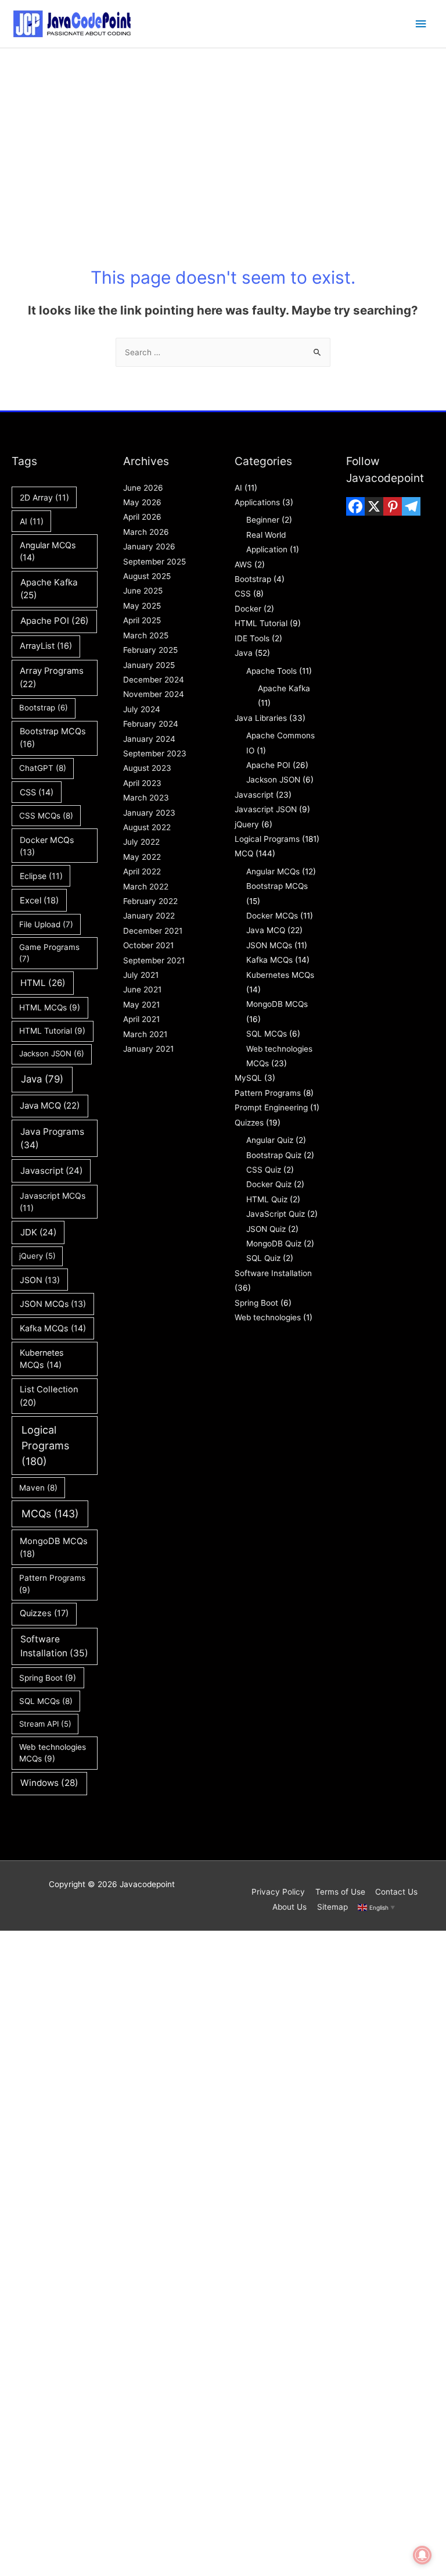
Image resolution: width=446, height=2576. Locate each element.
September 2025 (154, 562)
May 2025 (142, 606)
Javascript (51, 1171)
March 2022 (146, 887)
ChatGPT (43, 768)
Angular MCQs (48, 551)
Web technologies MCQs (53, 1753)
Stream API (45, 1724)
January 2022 (149, 916)
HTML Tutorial (52, 1031)
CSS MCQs (46, 816)
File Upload (46, 924)
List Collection (49, 1396)
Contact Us (396, 1892)
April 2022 (142, 871)
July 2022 (141, 842)
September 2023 (155, 753)
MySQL (248, 1078)
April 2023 (142, 783)
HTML (43, 983)
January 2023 (149, 813)
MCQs (50, 1514)
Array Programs (52, 677)
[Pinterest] (393, 506)
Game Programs (49, 953)
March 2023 (146, 798)
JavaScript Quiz (276, 1214)
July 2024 (142, 709)
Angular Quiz (270, 1140)
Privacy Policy (278, 1892)
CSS (37, 792)
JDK (38, 1232)
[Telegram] (411, 506)
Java (42, 1079)
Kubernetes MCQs (42, 1359)
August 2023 (147, 768)
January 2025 (149, 665)
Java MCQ (50, 1106)
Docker (248, 609)
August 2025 (147, 576)
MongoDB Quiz (274, 1244)
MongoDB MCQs (54, 1548)
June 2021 (142, 989)
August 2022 (147, 827)
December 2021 (153, 931)
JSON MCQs (53, 1304)
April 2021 (141, 1019)
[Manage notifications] (422, 2555)
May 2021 (141, 1005)
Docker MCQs (47, 846)
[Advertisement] (223, 135)
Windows (49, 1783)
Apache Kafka (49, 589)
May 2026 (142, 502)
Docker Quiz (269, 1184)
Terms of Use (340, 1892)
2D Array (44, 497)
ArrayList (46, 646)
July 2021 (141, 975)
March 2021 (145, 1034)
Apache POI (55, 621)
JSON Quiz (266, 1229)
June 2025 (143, 591)
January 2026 (149, 546)
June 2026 (143, 488)
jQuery (37, 1256)
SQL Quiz (263, 1258)
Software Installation (54, 1646)
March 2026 (146, 532)
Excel (39, 901)
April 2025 (142, 620)
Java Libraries (261, 718)
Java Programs (52, 1138)
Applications (257, 502)
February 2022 (150, 901)
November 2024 (154, 694)
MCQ (244, 853)
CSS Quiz (264, 1170)
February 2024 (151, 724)
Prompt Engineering (271, 1107)
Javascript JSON (266, 809)
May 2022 (142, 857)
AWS (243, 564)
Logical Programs (45, 1446)
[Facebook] (355, 506)
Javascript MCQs (53, 1202)
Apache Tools (271, 671)
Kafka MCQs (53, 1328)
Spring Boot (48, 1678)
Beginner (263, 520)
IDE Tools (252, 638)
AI (32, 521)
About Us (289, 1907)
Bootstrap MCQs (53, 738)
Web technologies (268, 1317)
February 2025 (150, 650)
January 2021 (148, 1049)
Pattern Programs (52, 1584)
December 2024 (154, 680)
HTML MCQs (50, 1007)
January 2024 (149, 739)
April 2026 (142, 517)
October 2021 (148, 945)
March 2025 (146, 635)
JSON (40, 1280)
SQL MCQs (46, 1701)
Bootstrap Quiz (274, 1155)
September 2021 (154, 960)
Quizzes (44, 1613)
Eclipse (41, 876)
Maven (38, 1488)
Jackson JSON (52, 1053)
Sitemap (332, 1907)
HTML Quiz (267, 1199)
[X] (374, 506)
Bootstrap (44, 708)
